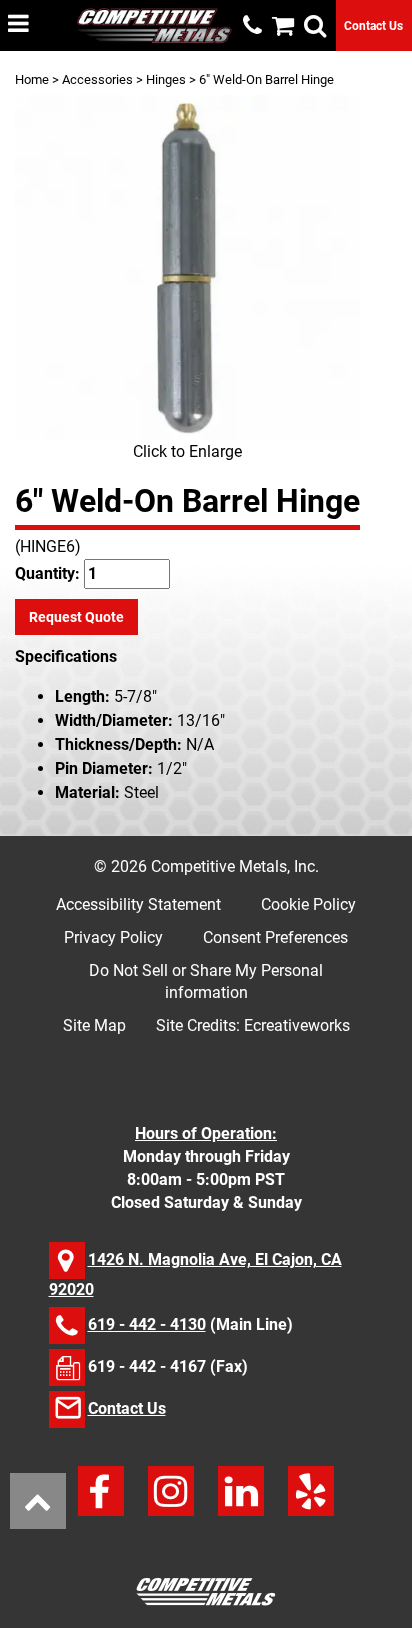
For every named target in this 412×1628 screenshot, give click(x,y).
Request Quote (76, 617)
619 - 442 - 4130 (147, 1324)
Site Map (94, 1025)
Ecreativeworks (297, 1025)
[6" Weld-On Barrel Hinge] (187, 267)
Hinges (166, 79)
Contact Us (373, 26)
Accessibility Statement (138, 904)
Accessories (97, 79)
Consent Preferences (275, 937)
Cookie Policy (308, 904)
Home (32, 79)
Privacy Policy (113, 937)
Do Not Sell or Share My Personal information (206, 982)
